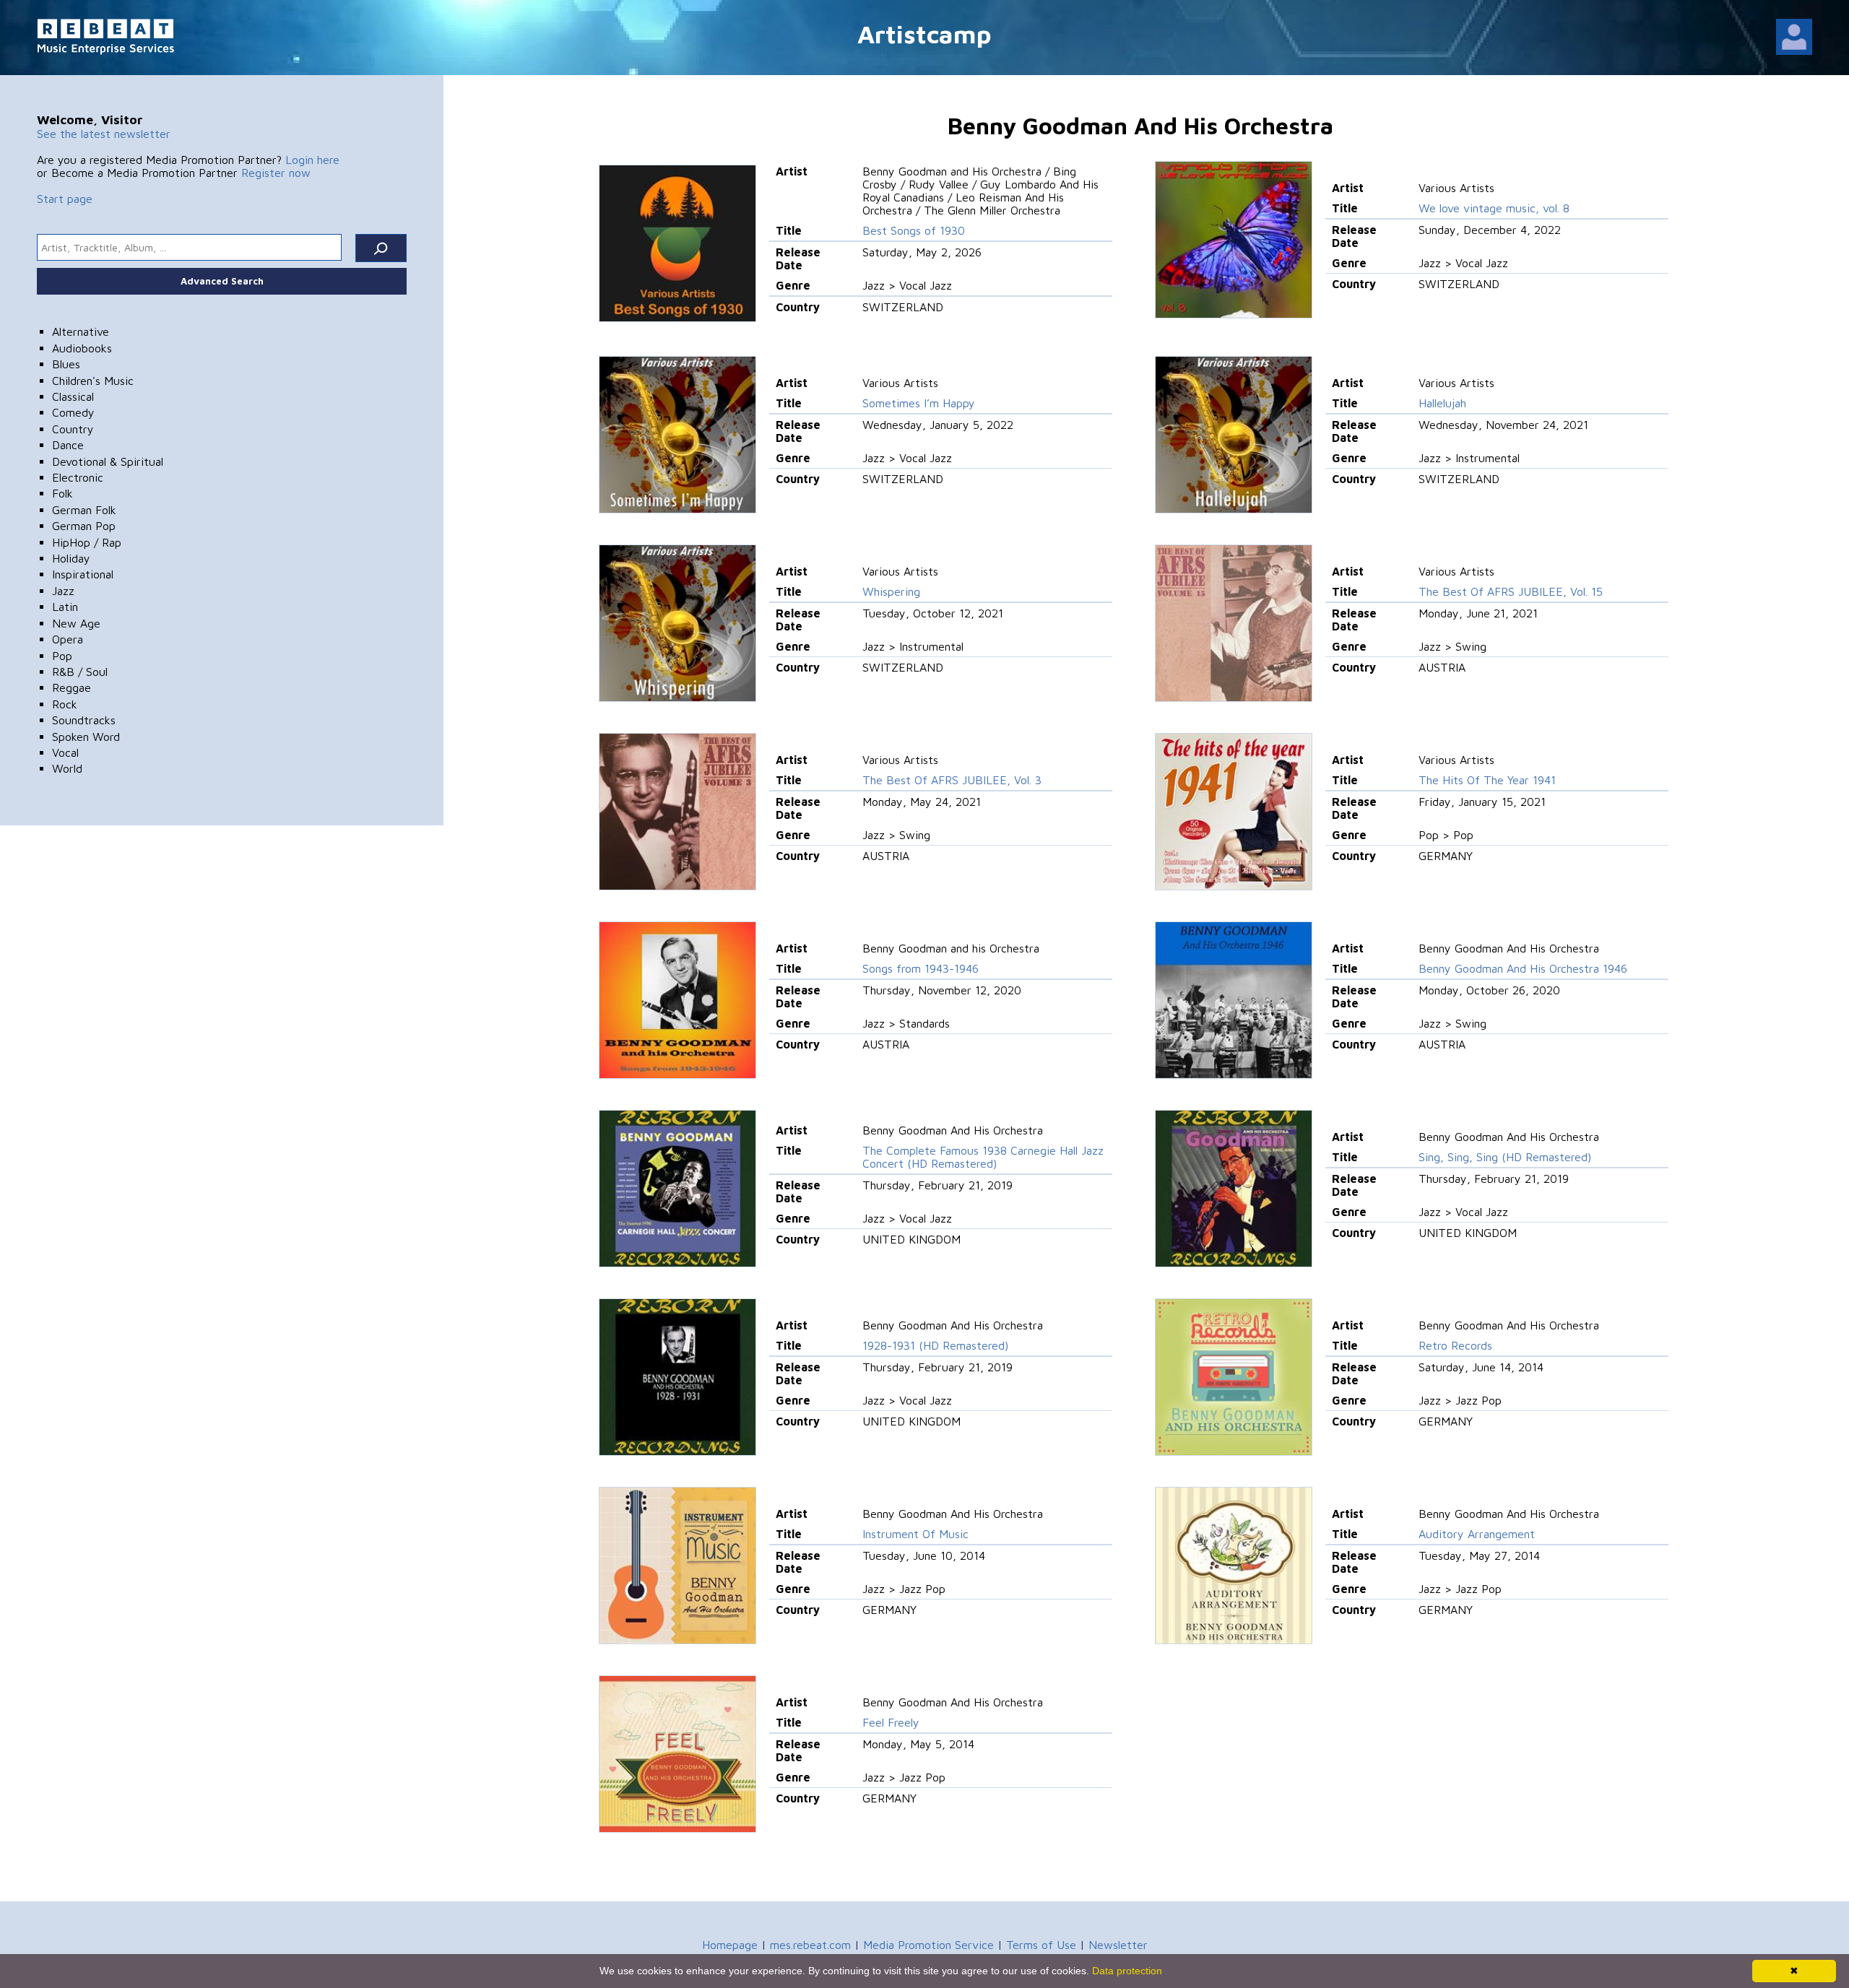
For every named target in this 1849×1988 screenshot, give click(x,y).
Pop (62, 656)
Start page (65, 199)
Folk (62, 493)
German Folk (84, 510)
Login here (312, 160)
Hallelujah (1442, 403)
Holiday (71, 558)
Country (73, 429)
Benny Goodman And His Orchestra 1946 (1523, 968)
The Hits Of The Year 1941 (1487, 780)
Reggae (72, 687)
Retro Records (1455, 1345)
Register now (276, 173)
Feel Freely (891, 1722)
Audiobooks (82, 348)
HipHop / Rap (87, 542)
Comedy (73, 412)
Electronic (78, 477)
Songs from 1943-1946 (921, 968)
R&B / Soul (80, 672)
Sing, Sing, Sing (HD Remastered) (1505, 1157)
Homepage (730, 1945)
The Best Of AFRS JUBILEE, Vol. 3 (952, 780)
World (67, 768)
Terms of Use (1041, 1945)
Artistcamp (924, 34)
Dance (68, 445)
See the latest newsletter (104, 134)
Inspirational (83, 574)
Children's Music (93, 381)
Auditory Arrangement (1477, 1534)
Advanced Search (222, 281)
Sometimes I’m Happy (919, 403)
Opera (68, 639)
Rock (65, 704)
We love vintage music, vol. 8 (1494, 208)
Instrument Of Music (915, 1534)
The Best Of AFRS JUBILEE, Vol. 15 (1511, 591)
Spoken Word (86, 737)
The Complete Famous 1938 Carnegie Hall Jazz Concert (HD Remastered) (983, 1157)
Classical (73, 396)
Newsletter (1118, 1945)
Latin (65, 607)
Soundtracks (84, 720)
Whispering (891, 591)
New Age (76, 623)
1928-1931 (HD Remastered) (935, 1345)
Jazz (63, 591)
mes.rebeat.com (810, 1945)
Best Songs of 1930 (914, 230)
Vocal (65, 752)
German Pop (84, 526)
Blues (66, 364)
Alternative (81, 331)
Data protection (1127, 1971)
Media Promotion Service (928, 1945)
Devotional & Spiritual (108, 461)
